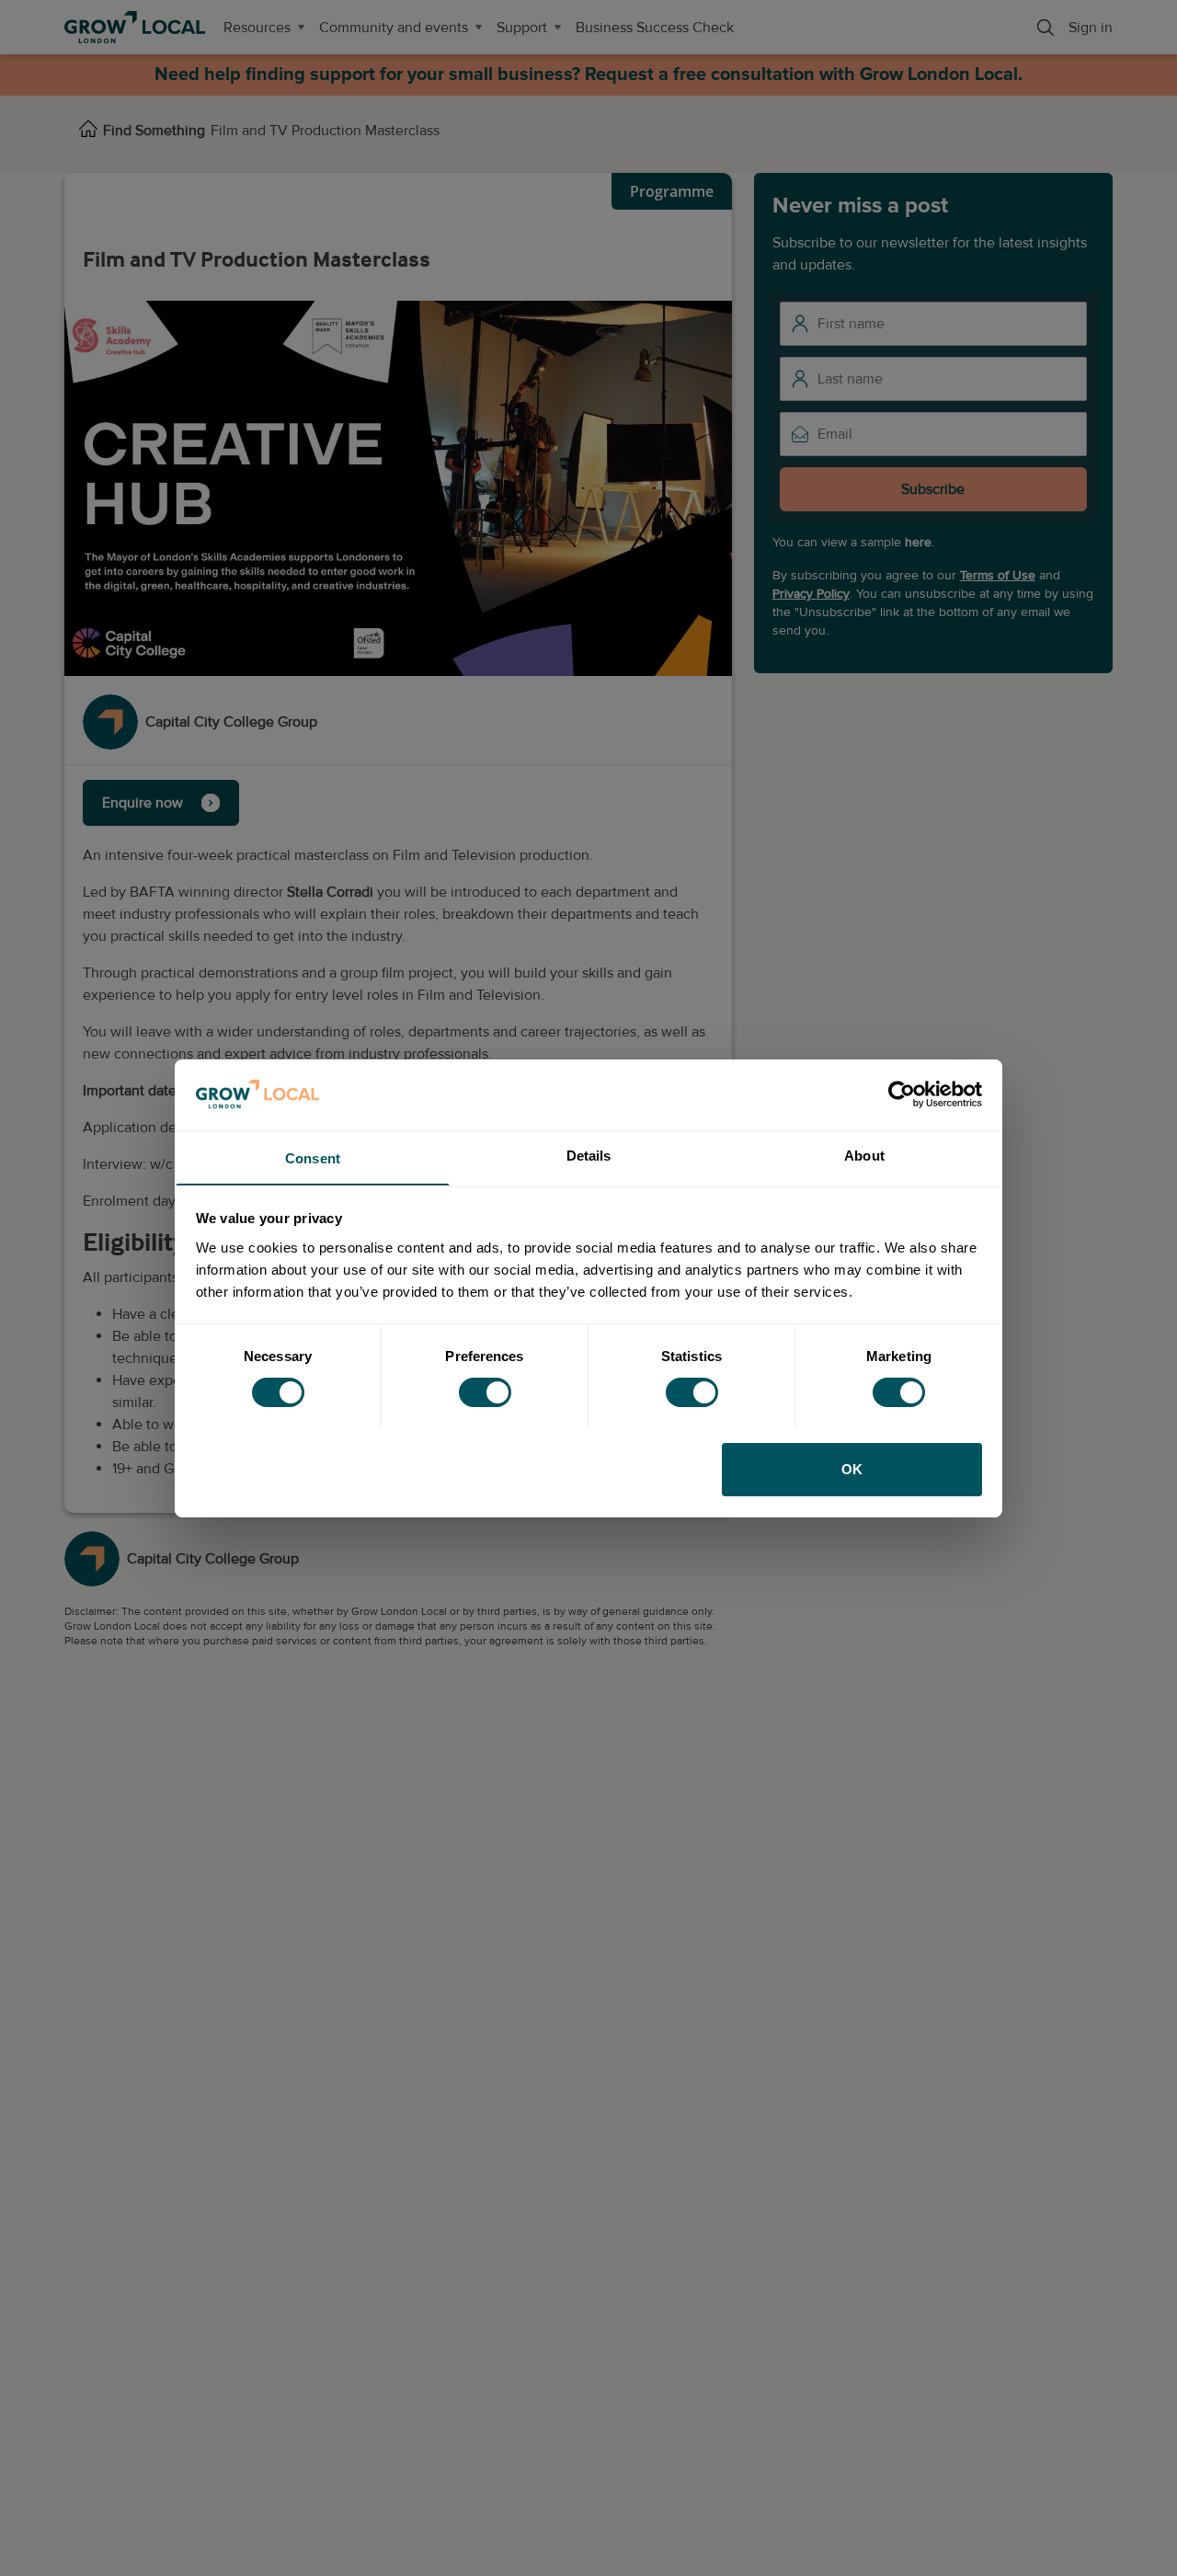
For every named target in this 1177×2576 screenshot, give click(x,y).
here (918, 542)
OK (852, 1468)
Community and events (394, 28)
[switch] (485, 1392)
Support (522, 28)
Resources (257, 28)
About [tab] (864, 1155)
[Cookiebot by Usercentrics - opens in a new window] (902, 1094)
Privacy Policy (811, 594)
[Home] (88, 131)
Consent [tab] (313, 1157)
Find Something (154, 131)
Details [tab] (589, 1155)
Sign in (1091, 28)
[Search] (1046, 28)
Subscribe (933, 489)
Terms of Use (998, 575)
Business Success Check (655, 28)
